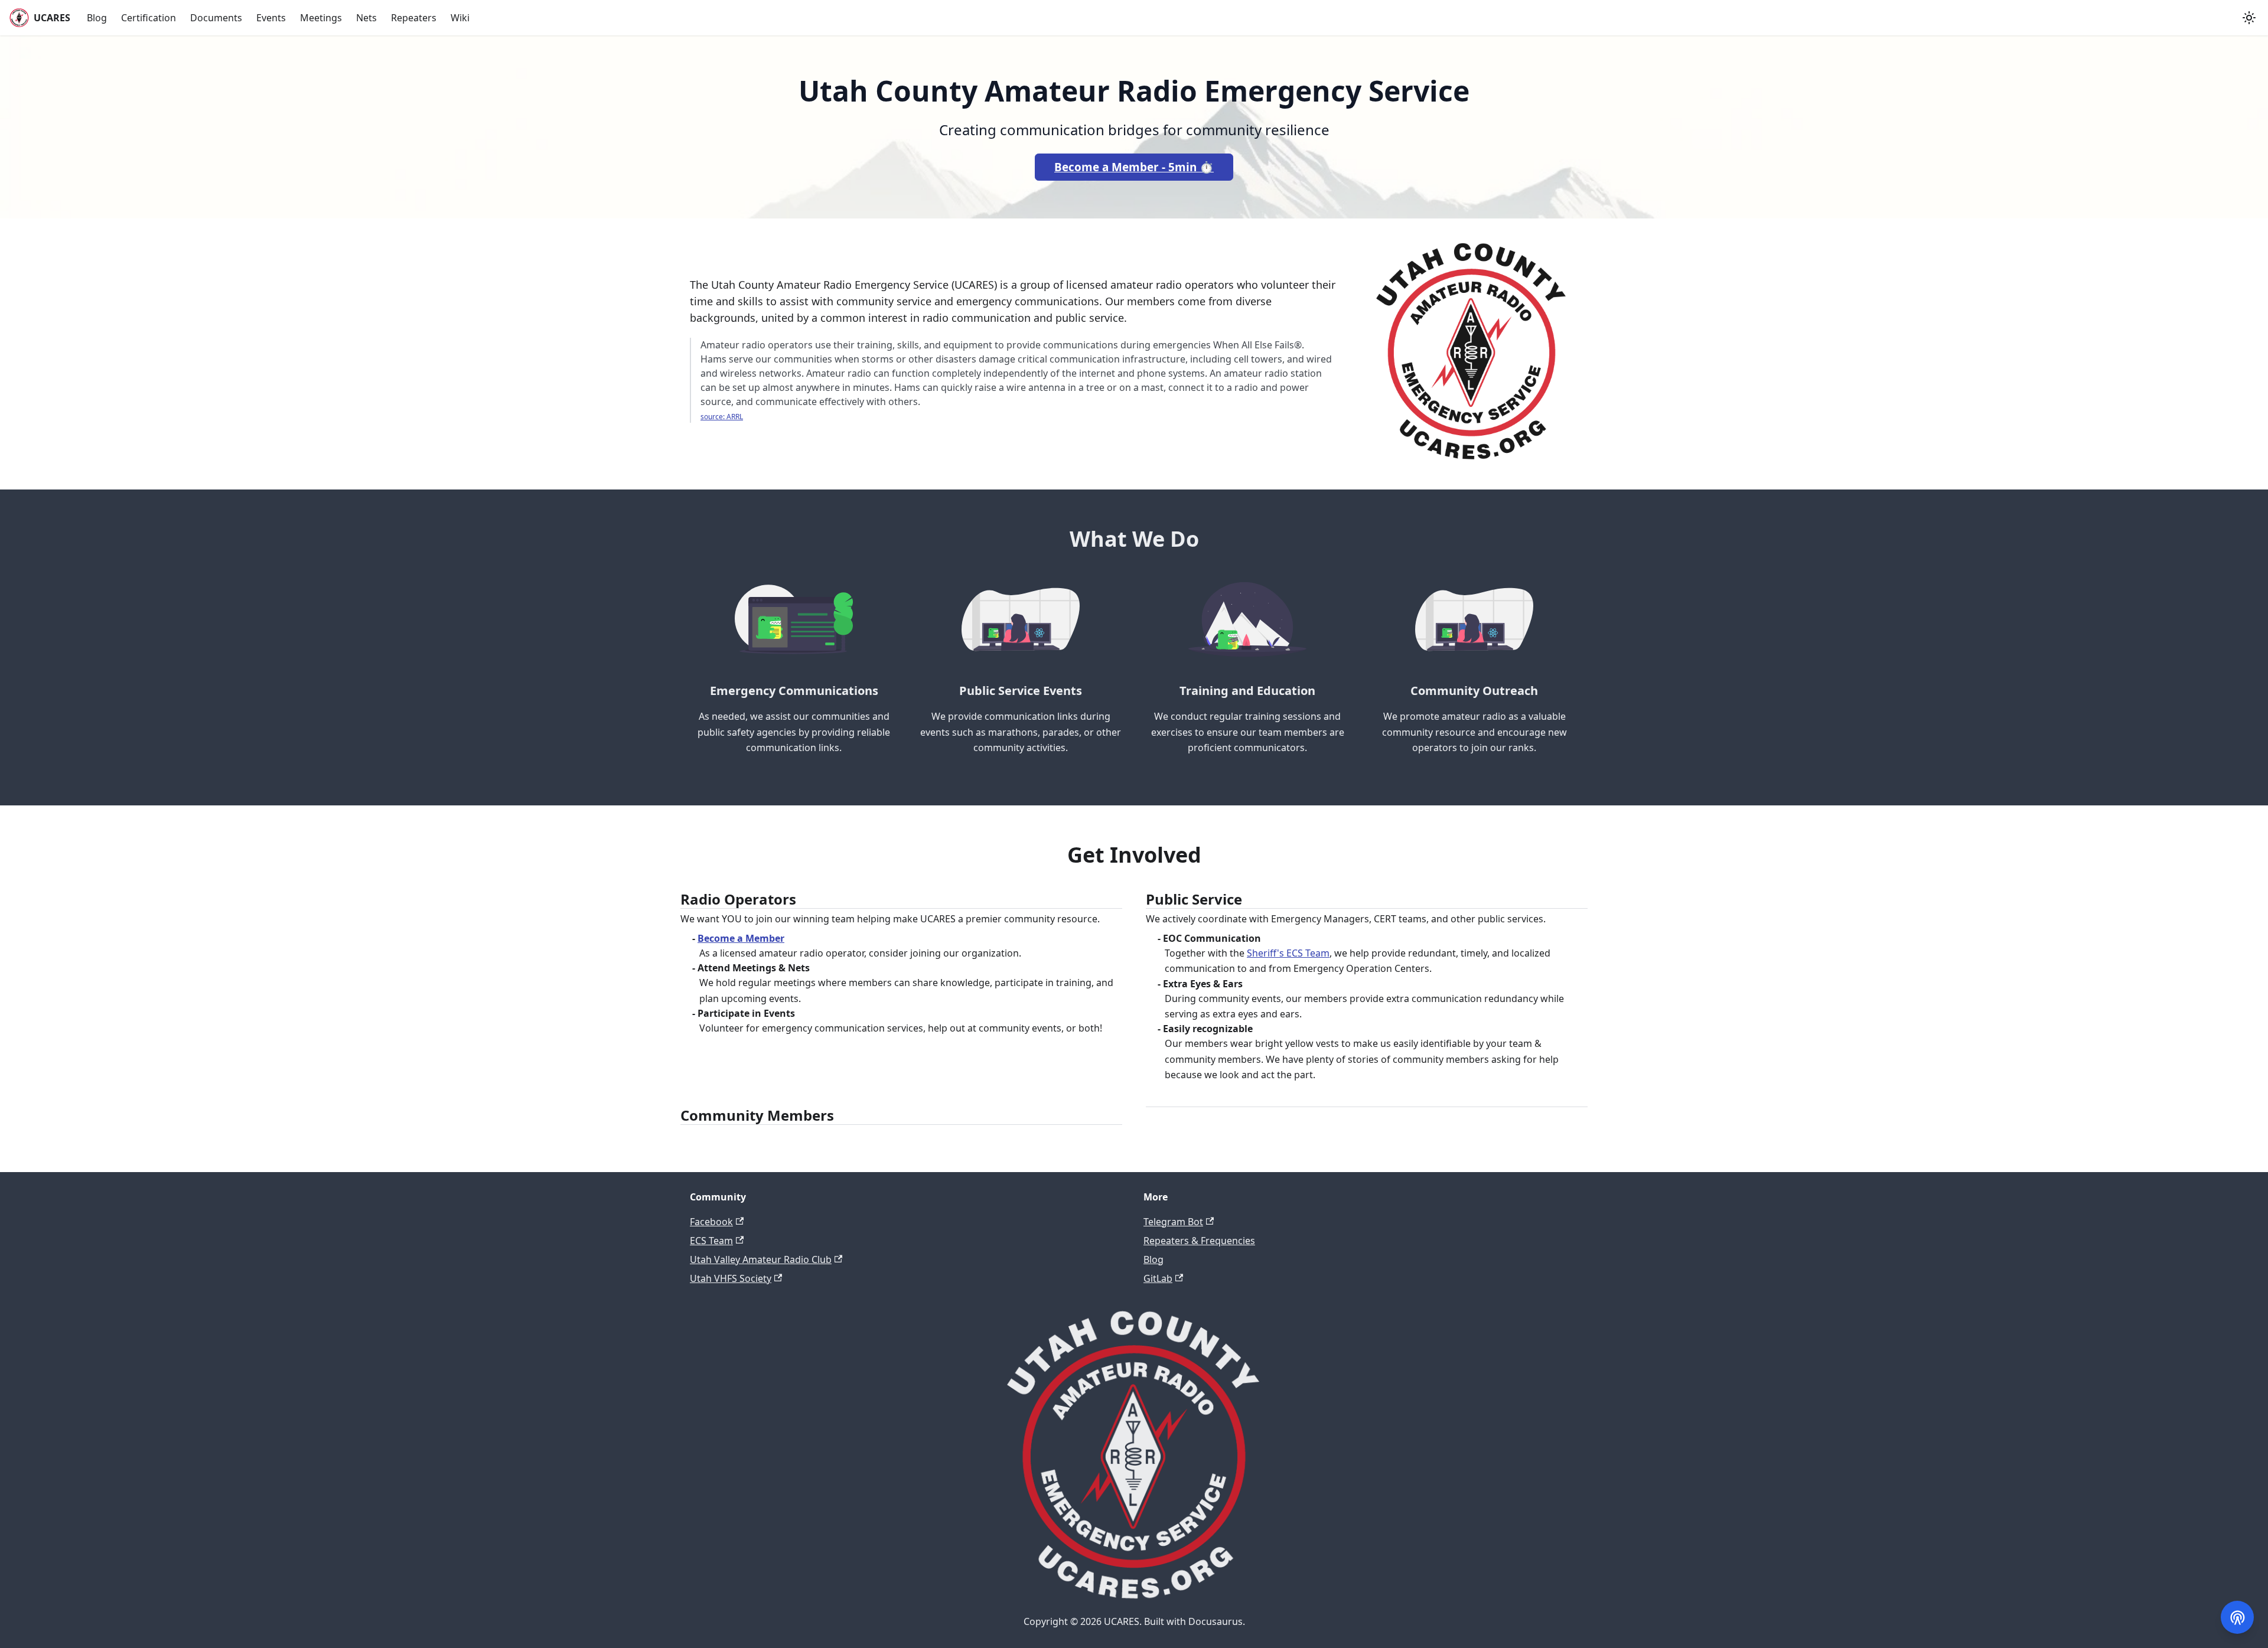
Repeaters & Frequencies (1199, 1241)
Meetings (321, 18)
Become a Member (741, 938)
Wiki (460, 18)
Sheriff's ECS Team (1288, 953)
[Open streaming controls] (2237, 1617)
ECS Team (711, 1241)
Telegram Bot (1173, 1222)
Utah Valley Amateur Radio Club (761, 1259)
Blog (97, 18)
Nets (366, 18)
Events (271, 18)
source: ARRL (722, 417)
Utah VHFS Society (731, 1278)
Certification (149, 18)
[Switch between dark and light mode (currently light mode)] (2249, 18)
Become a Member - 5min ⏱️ (1134, 167)
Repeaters (414, 18)
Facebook (711, 1222)
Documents (216, 18)
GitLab (1158, 1278)
